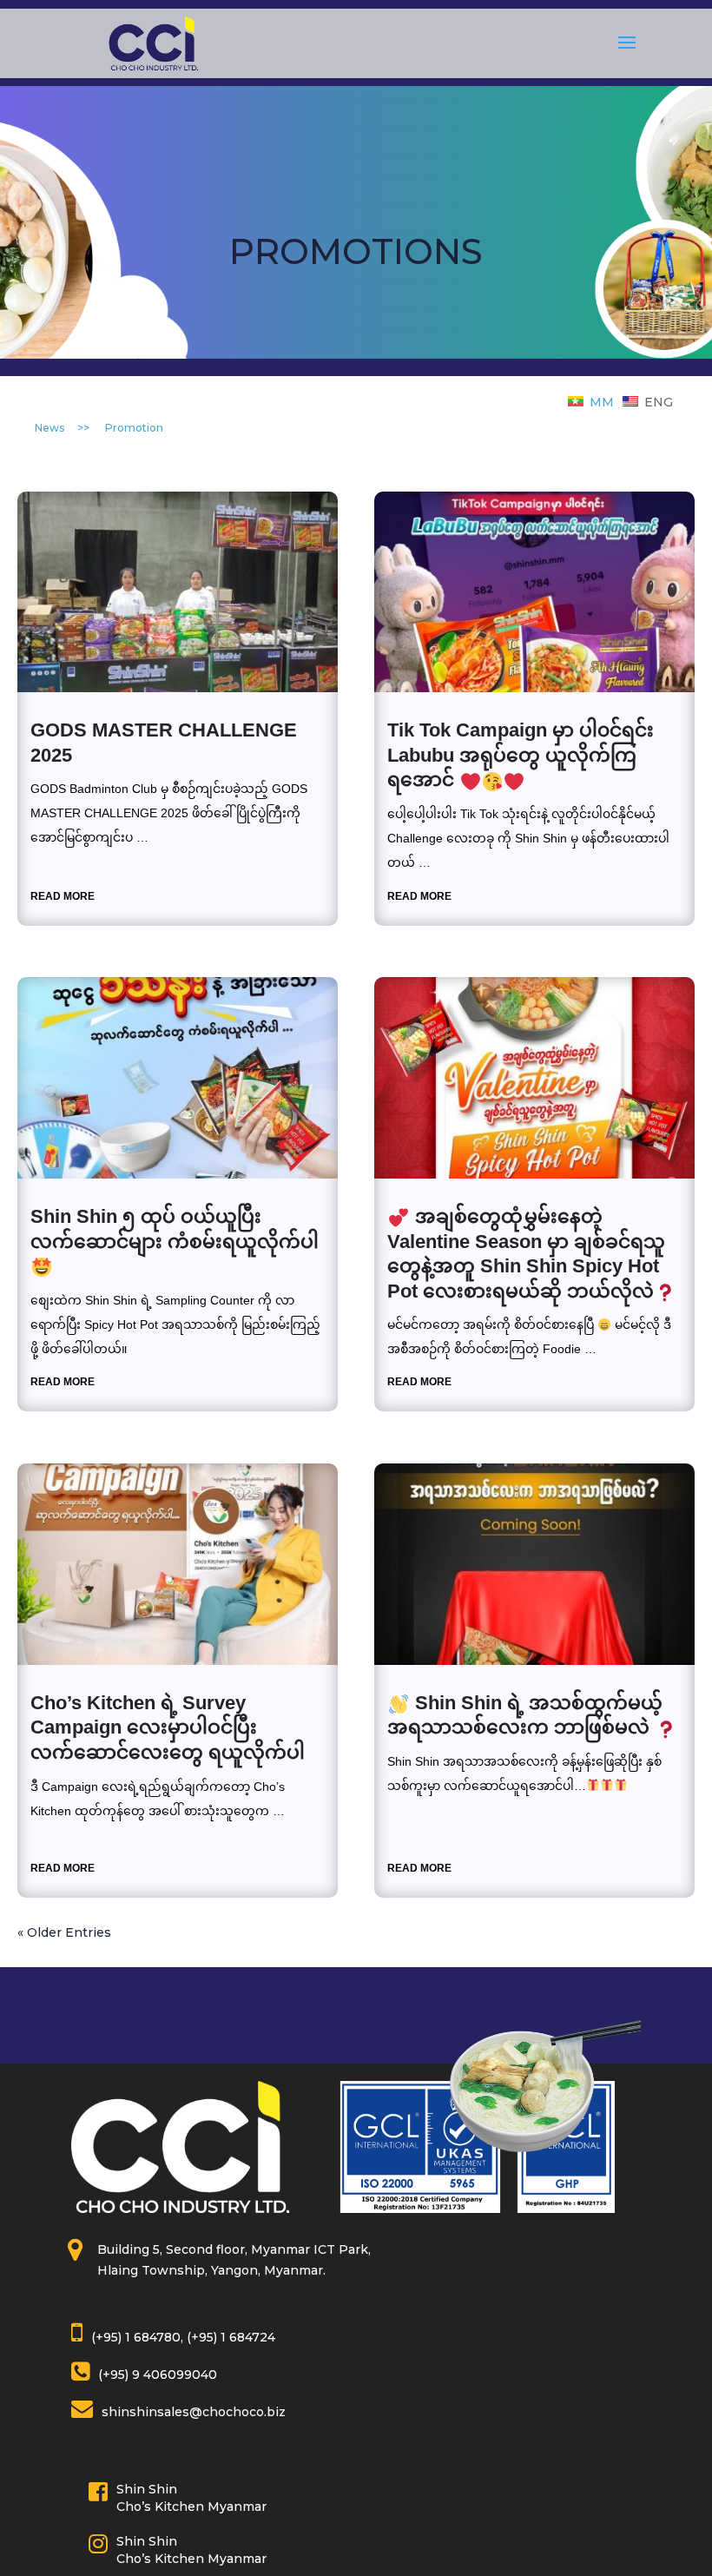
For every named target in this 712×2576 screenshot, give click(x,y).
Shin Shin (147, 2489)
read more (63, 896)
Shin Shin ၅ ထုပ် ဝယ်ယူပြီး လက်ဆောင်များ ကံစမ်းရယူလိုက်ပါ (175, 1229)
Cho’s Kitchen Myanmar (191, 2507)
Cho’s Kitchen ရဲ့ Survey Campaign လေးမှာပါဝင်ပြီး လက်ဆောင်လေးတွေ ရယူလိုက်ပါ (168, 1727)
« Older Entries (64, 1932)
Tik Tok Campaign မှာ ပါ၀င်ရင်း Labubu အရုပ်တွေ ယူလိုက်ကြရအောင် (521, 755)
